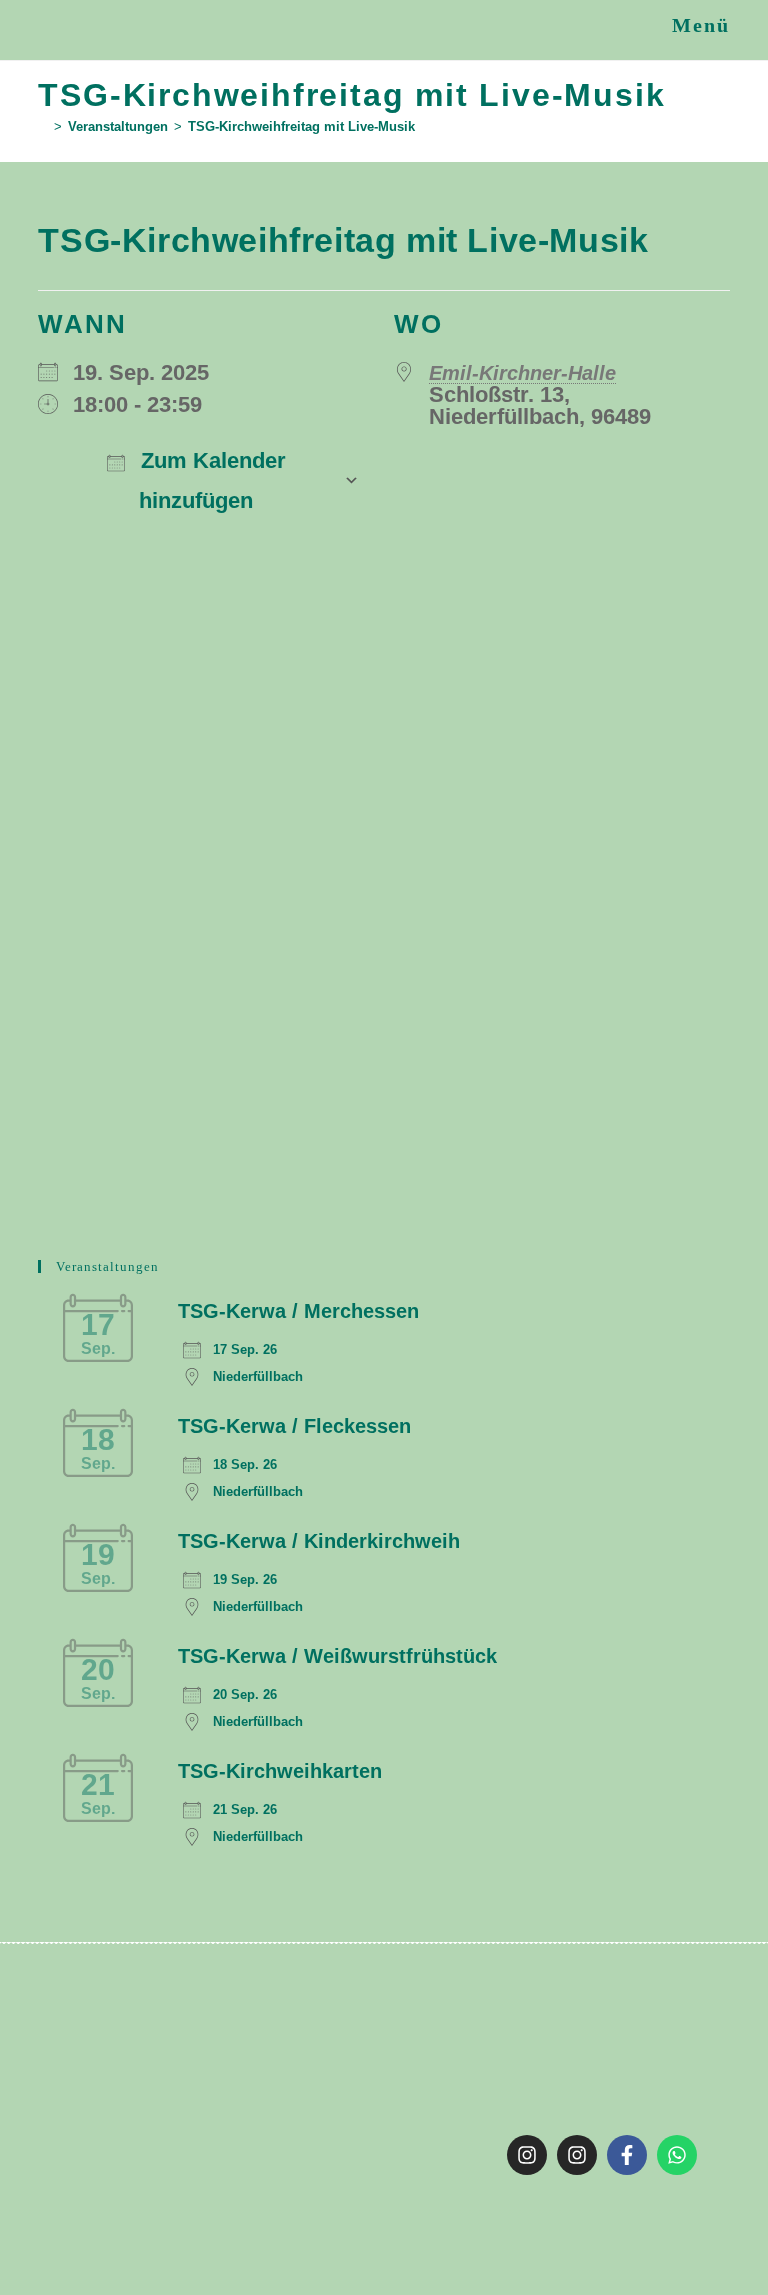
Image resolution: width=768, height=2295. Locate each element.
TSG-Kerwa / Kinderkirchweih (319, 1541)
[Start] (43, 126)
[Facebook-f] (627, 2155)
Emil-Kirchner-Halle (522, 373)
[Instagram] (527, 2155)
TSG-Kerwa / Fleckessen (294, 1426)
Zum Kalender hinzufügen (210, 480)
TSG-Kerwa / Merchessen (298, 1311)
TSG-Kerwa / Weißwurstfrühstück (337, 1656)
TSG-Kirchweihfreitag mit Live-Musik (301, 126)
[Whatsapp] (677, 2155)
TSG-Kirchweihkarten (280, 1771)
